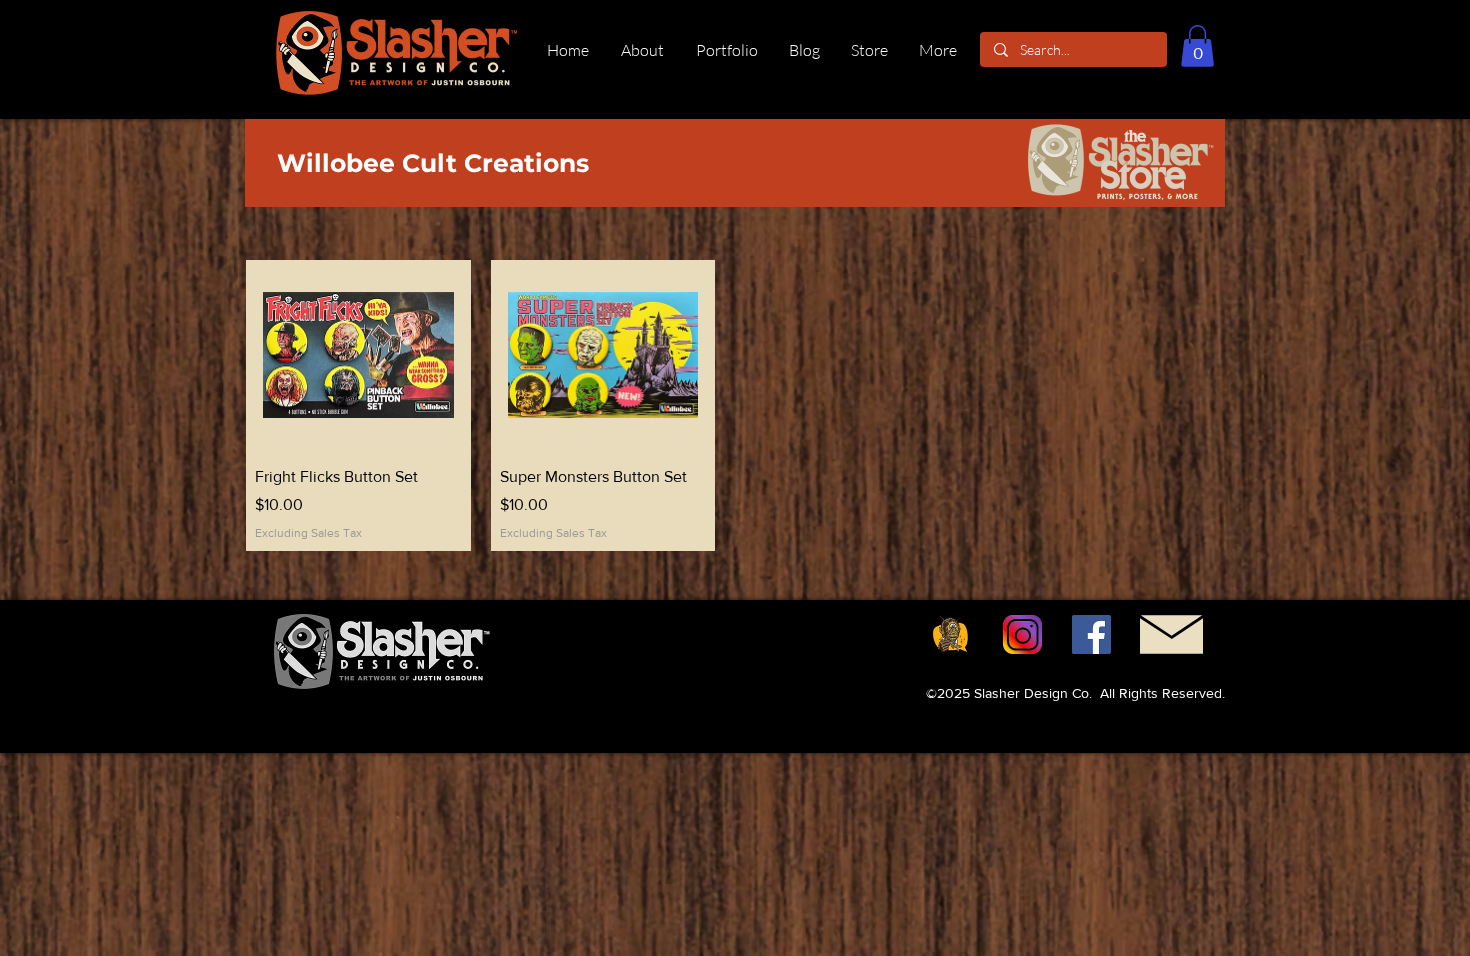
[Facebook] (1091, 634)
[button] (1197, 46)
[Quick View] (358, 355)
